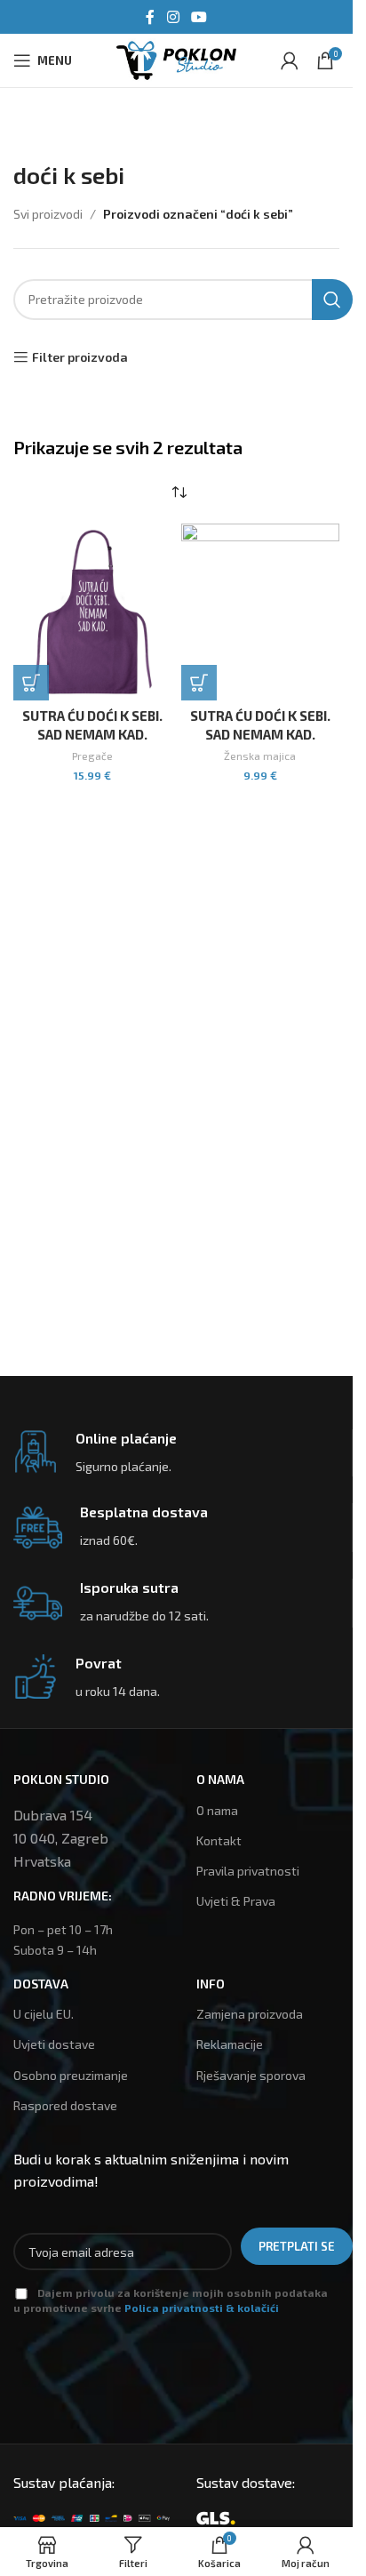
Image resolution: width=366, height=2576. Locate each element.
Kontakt (219, 1840)
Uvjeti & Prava (236, 1901)
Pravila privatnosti (248, 1871)
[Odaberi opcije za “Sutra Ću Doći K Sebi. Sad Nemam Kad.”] (31, 683)
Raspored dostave (65, 2105)
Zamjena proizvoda (250, 2014)
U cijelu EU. (44, 2014)
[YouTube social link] (199, 17)
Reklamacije (230, 2044)
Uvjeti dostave (54, 2044)
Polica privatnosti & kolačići (202, 2308)
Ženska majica (260, 756)
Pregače (92, 756)
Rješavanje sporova (251, 2075)
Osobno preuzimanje (71, 2075)
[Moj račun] (290, 60)
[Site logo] (176, 58)
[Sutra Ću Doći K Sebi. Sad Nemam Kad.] (93, 612)
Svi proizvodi (48, 214)
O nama (217, 1810)
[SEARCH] (332, 300)
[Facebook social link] (150, 17)
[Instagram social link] (173, 17)
